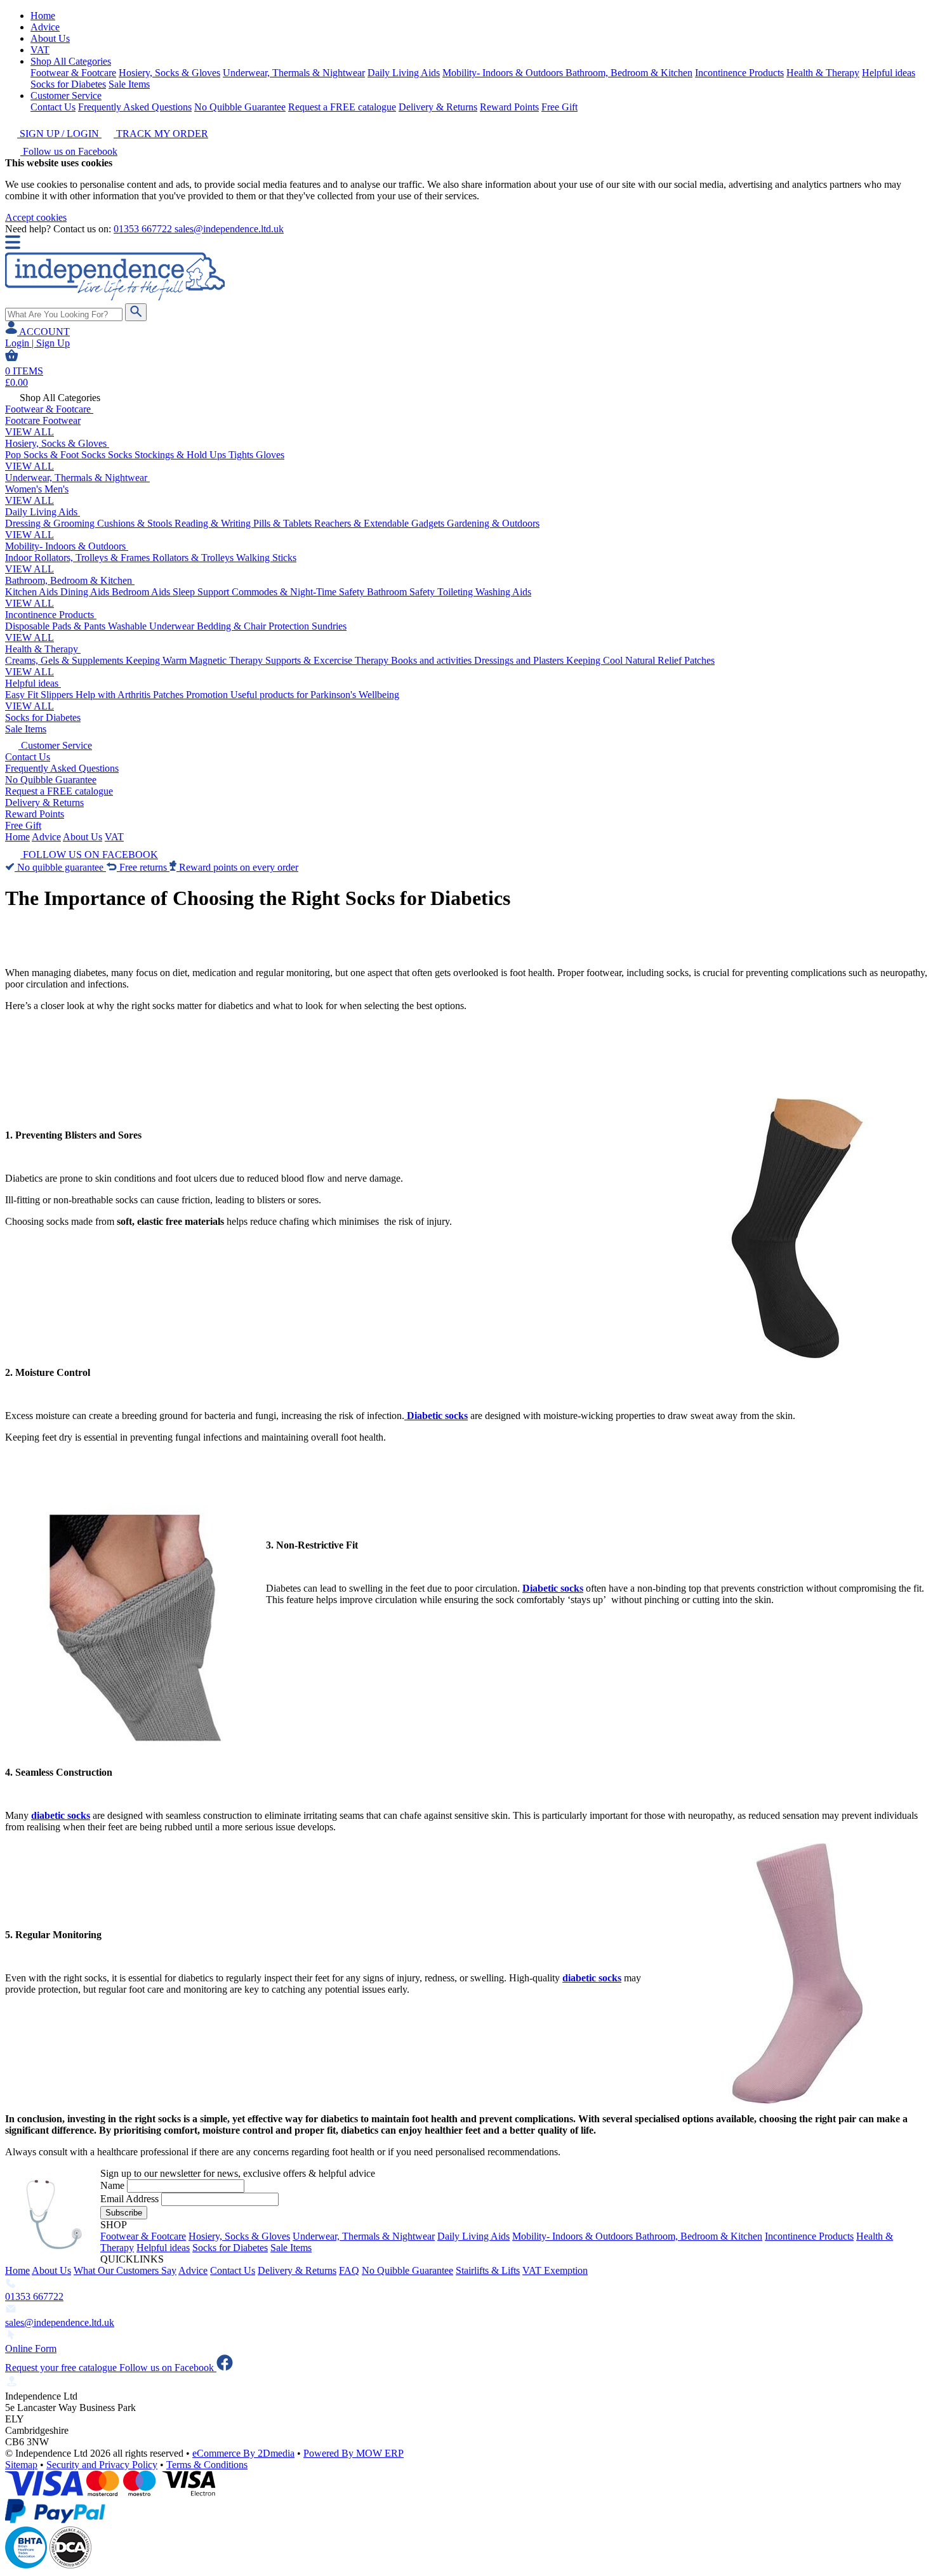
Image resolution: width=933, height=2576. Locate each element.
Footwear (62, 420)
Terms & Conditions (207, 2465)
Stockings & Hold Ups (182, 455)
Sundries (329, 626)
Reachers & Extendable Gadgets (380, 523)
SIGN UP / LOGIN (59, 134)
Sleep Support (202, 592)
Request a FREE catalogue (342, 107)
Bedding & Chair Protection (254, 626)
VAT (40, 50)
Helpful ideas (889, 73)
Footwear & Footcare (73, 73)
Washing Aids (503, 592)
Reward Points (509, 107)
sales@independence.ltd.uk (229, 229)
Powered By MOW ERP (354, 2453)
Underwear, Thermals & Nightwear (294, 73)
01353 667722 (144, 229)
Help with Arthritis (114, 695)
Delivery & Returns (438, 107)
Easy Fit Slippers (40, 695)
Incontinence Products (739, 73)
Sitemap (21, 2465)
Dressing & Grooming (51, 523)
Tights (242, 455)
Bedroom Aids (142, 592)
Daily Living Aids (404, 73)
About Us (50, 38)
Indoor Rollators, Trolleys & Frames (79, 558)
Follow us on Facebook (69, 151)
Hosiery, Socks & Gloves (169, 73)
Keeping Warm (157, 660)
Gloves (270, 455)
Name (112, 2185)
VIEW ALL (30, 432)
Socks (121, 455)
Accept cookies (36, 217)
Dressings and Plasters (520, 660)
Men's (56, 489)
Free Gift (559, 107)
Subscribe (124, 2213)
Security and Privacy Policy (102, 2465)
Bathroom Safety (402, 592)
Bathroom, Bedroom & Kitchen (629, 73)
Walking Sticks (266, 558)
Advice (45, 27)
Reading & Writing (214, 523)
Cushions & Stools (136, 523)
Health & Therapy (823, 73)
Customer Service (66, 96)
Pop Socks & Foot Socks (56, 455)
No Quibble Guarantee (240, 107)
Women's (25, 489)
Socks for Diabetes (68, 84)
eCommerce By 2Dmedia (243, 2453)
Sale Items (129, 84)
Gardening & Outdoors (493, 523)
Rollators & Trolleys (194, 558)
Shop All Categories (71, 61)
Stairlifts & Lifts (488, 2270)
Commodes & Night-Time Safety (299, 592)
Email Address (129, 2199)
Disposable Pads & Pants (56, 626)
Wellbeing (379, 695)
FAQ (349, 2270)
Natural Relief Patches (670, 660)
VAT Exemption (555, 2270)
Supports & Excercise (310, 660)
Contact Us (53, 107)
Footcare (24, 420)
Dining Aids (86, 592)
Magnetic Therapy (227, 660)
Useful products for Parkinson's (294, 695)
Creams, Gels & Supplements (65, 660)
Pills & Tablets (284, 523)
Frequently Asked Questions (135, 107)
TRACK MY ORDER (161, 134)
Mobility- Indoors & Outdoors (504, 73)
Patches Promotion (192, 695)
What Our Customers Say (125, 2270)
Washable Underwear (152, 626)
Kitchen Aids (33, 592)
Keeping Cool (596, 660)
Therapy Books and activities (414, 660)
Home (43, 16)
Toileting (456, 592)
